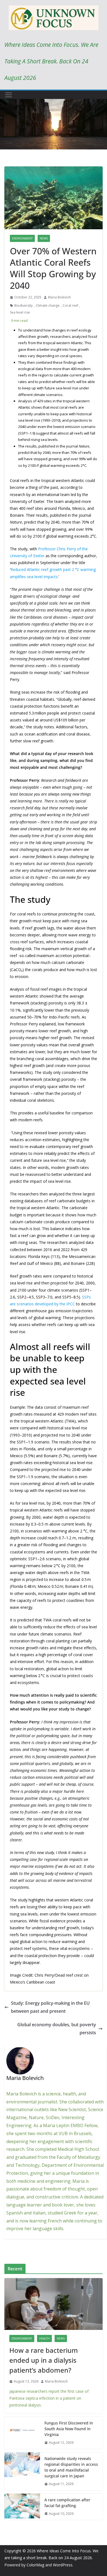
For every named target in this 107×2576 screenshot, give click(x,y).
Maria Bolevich (59, 297)
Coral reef (70, 305)
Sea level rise (20, 312)
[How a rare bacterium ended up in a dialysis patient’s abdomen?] (54, 2304)
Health (44, 2338)
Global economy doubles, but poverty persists (57, 2029)
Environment (22, 238)
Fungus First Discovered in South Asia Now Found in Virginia (69, 2429)
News (44, 238)
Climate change (48, 305)
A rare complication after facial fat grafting (67, 2503)
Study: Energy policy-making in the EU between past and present (50, 2007)
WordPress (63, 2565)
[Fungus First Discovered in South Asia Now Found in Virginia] (22, 2433)
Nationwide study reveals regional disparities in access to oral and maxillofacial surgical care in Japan (71, 2467)
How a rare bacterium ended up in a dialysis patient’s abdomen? (44, 2360)
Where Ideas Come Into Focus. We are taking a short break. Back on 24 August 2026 (51, 61)
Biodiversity (23, 305)
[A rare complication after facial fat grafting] (22, 2507)
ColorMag (35, 2565)
